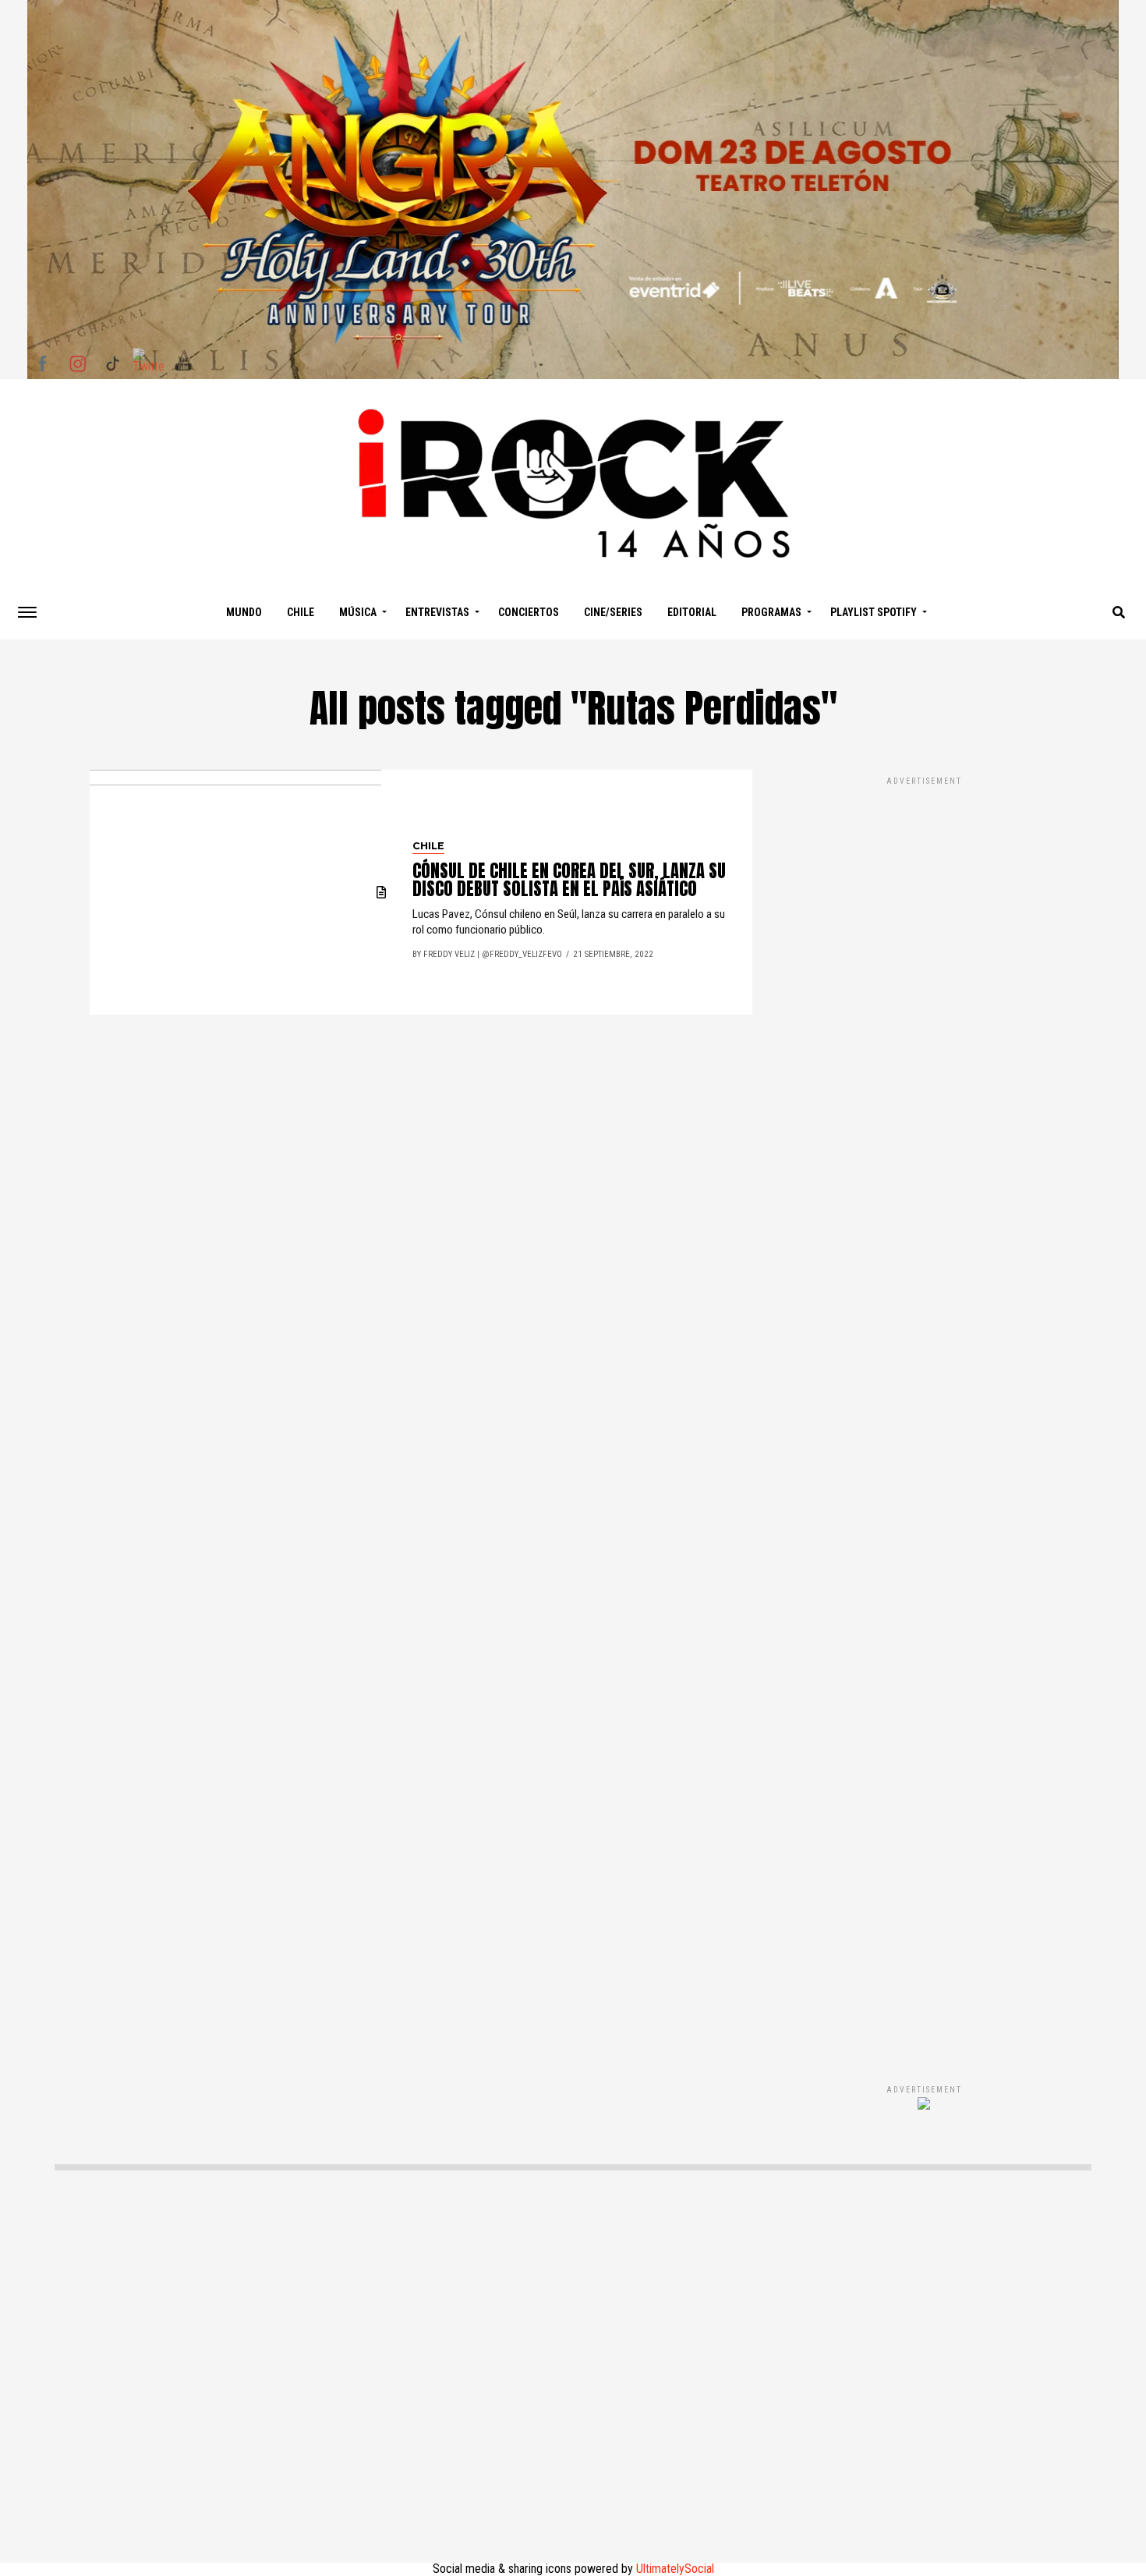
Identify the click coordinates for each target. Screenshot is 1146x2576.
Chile (301, 612)
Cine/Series (613, 612)
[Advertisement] (924, 1414)
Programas (771, 612)
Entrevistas (437, 612)
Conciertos (529, 612)
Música (358, 612)
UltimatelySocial (675, 2569)
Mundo (244, 612)
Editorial (692, 612)
